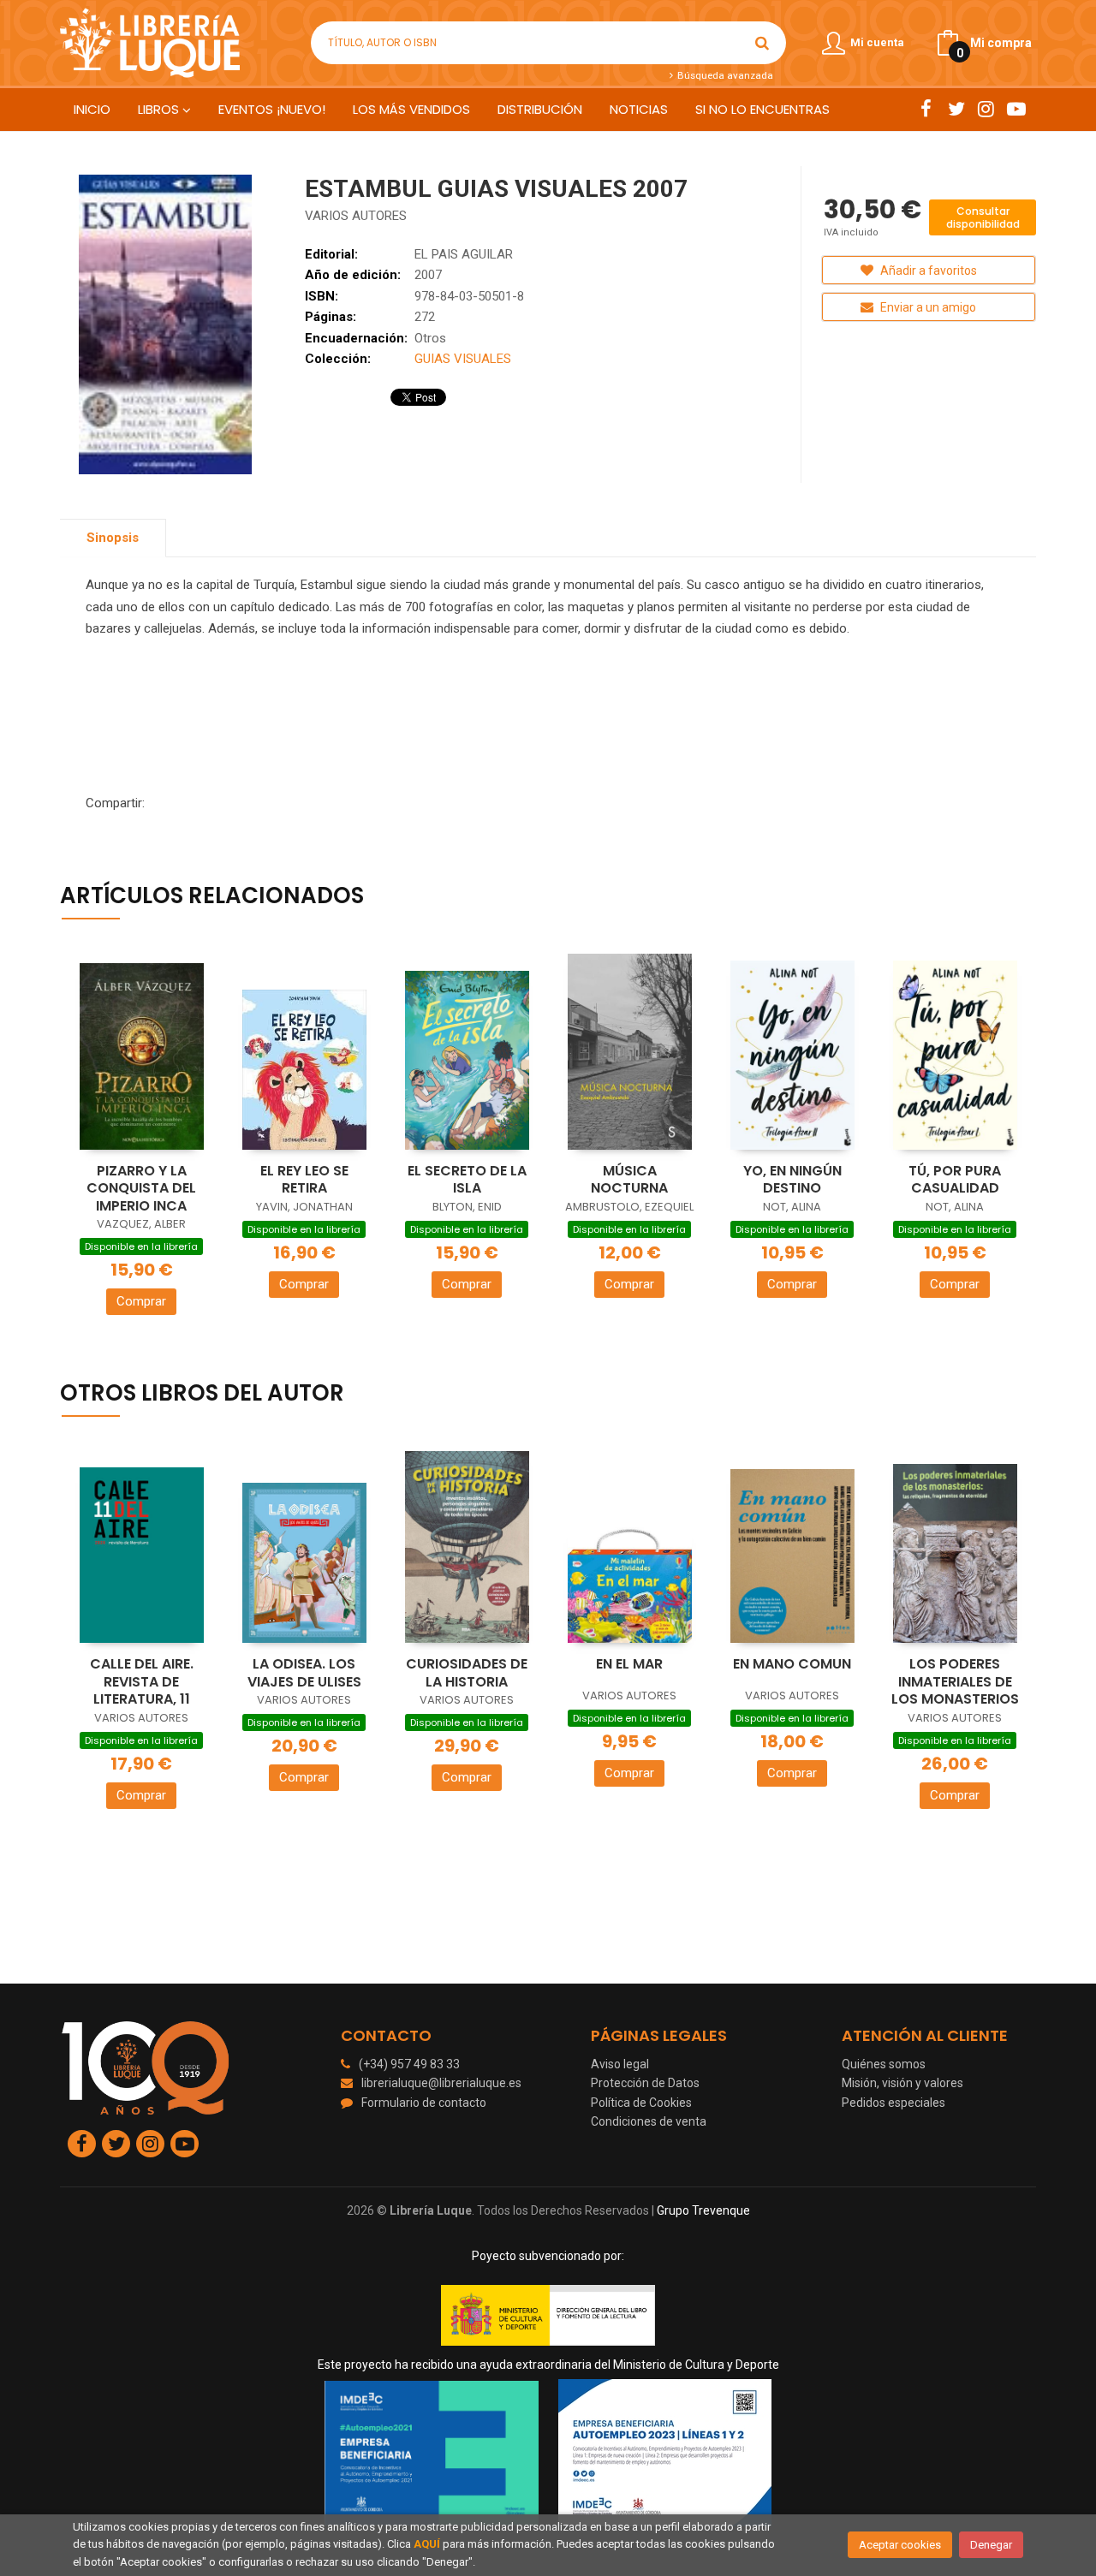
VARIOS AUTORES (356, 216)
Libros (160, 109)
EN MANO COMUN (792, 1664)
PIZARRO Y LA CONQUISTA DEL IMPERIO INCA (141, 1188)
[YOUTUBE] (1016, 109)
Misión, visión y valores (902, 2083)
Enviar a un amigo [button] (927, 307)
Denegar (991, 2545)
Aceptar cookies (900, 2545)
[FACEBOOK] (926, 109)
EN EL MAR (629, 1664)
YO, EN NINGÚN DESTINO (792, 1180)
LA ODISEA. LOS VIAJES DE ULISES (304, 1673)
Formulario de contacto (424, 2103)
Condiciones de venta (649, 2121)
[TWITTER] (956, 109)
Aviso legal (620, 2064)
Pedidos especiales (893, 2103)
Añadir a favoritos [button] (927, 271)
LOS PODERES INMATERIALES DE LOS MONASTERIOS (955, 1681)
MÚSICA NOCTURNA (629, 1180)
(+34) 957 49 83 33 (409, 2064)
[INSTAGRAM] (986, 109)
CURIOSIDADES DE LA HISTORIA (467, 1673)
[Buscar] (762, 43)
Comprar (141, 1301)
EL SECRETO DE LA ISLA (467, 1180)
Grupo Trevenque (703, 2210)
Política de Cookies (641, 2103)
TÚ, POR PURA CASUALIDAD (955, 1180)
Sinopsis (113, 538)
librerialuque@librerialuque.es (441, 2083)
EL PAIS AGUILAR (464, 254)
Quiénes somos (884, 2064)
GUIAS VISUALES (463, 359)
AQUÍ (427, 2544)
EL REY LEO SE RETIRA (304, 1180)
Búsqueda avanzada (724, 75)
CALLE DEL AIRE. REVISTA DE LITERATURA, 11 (142, 1681)
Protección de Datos (645, 2083)
